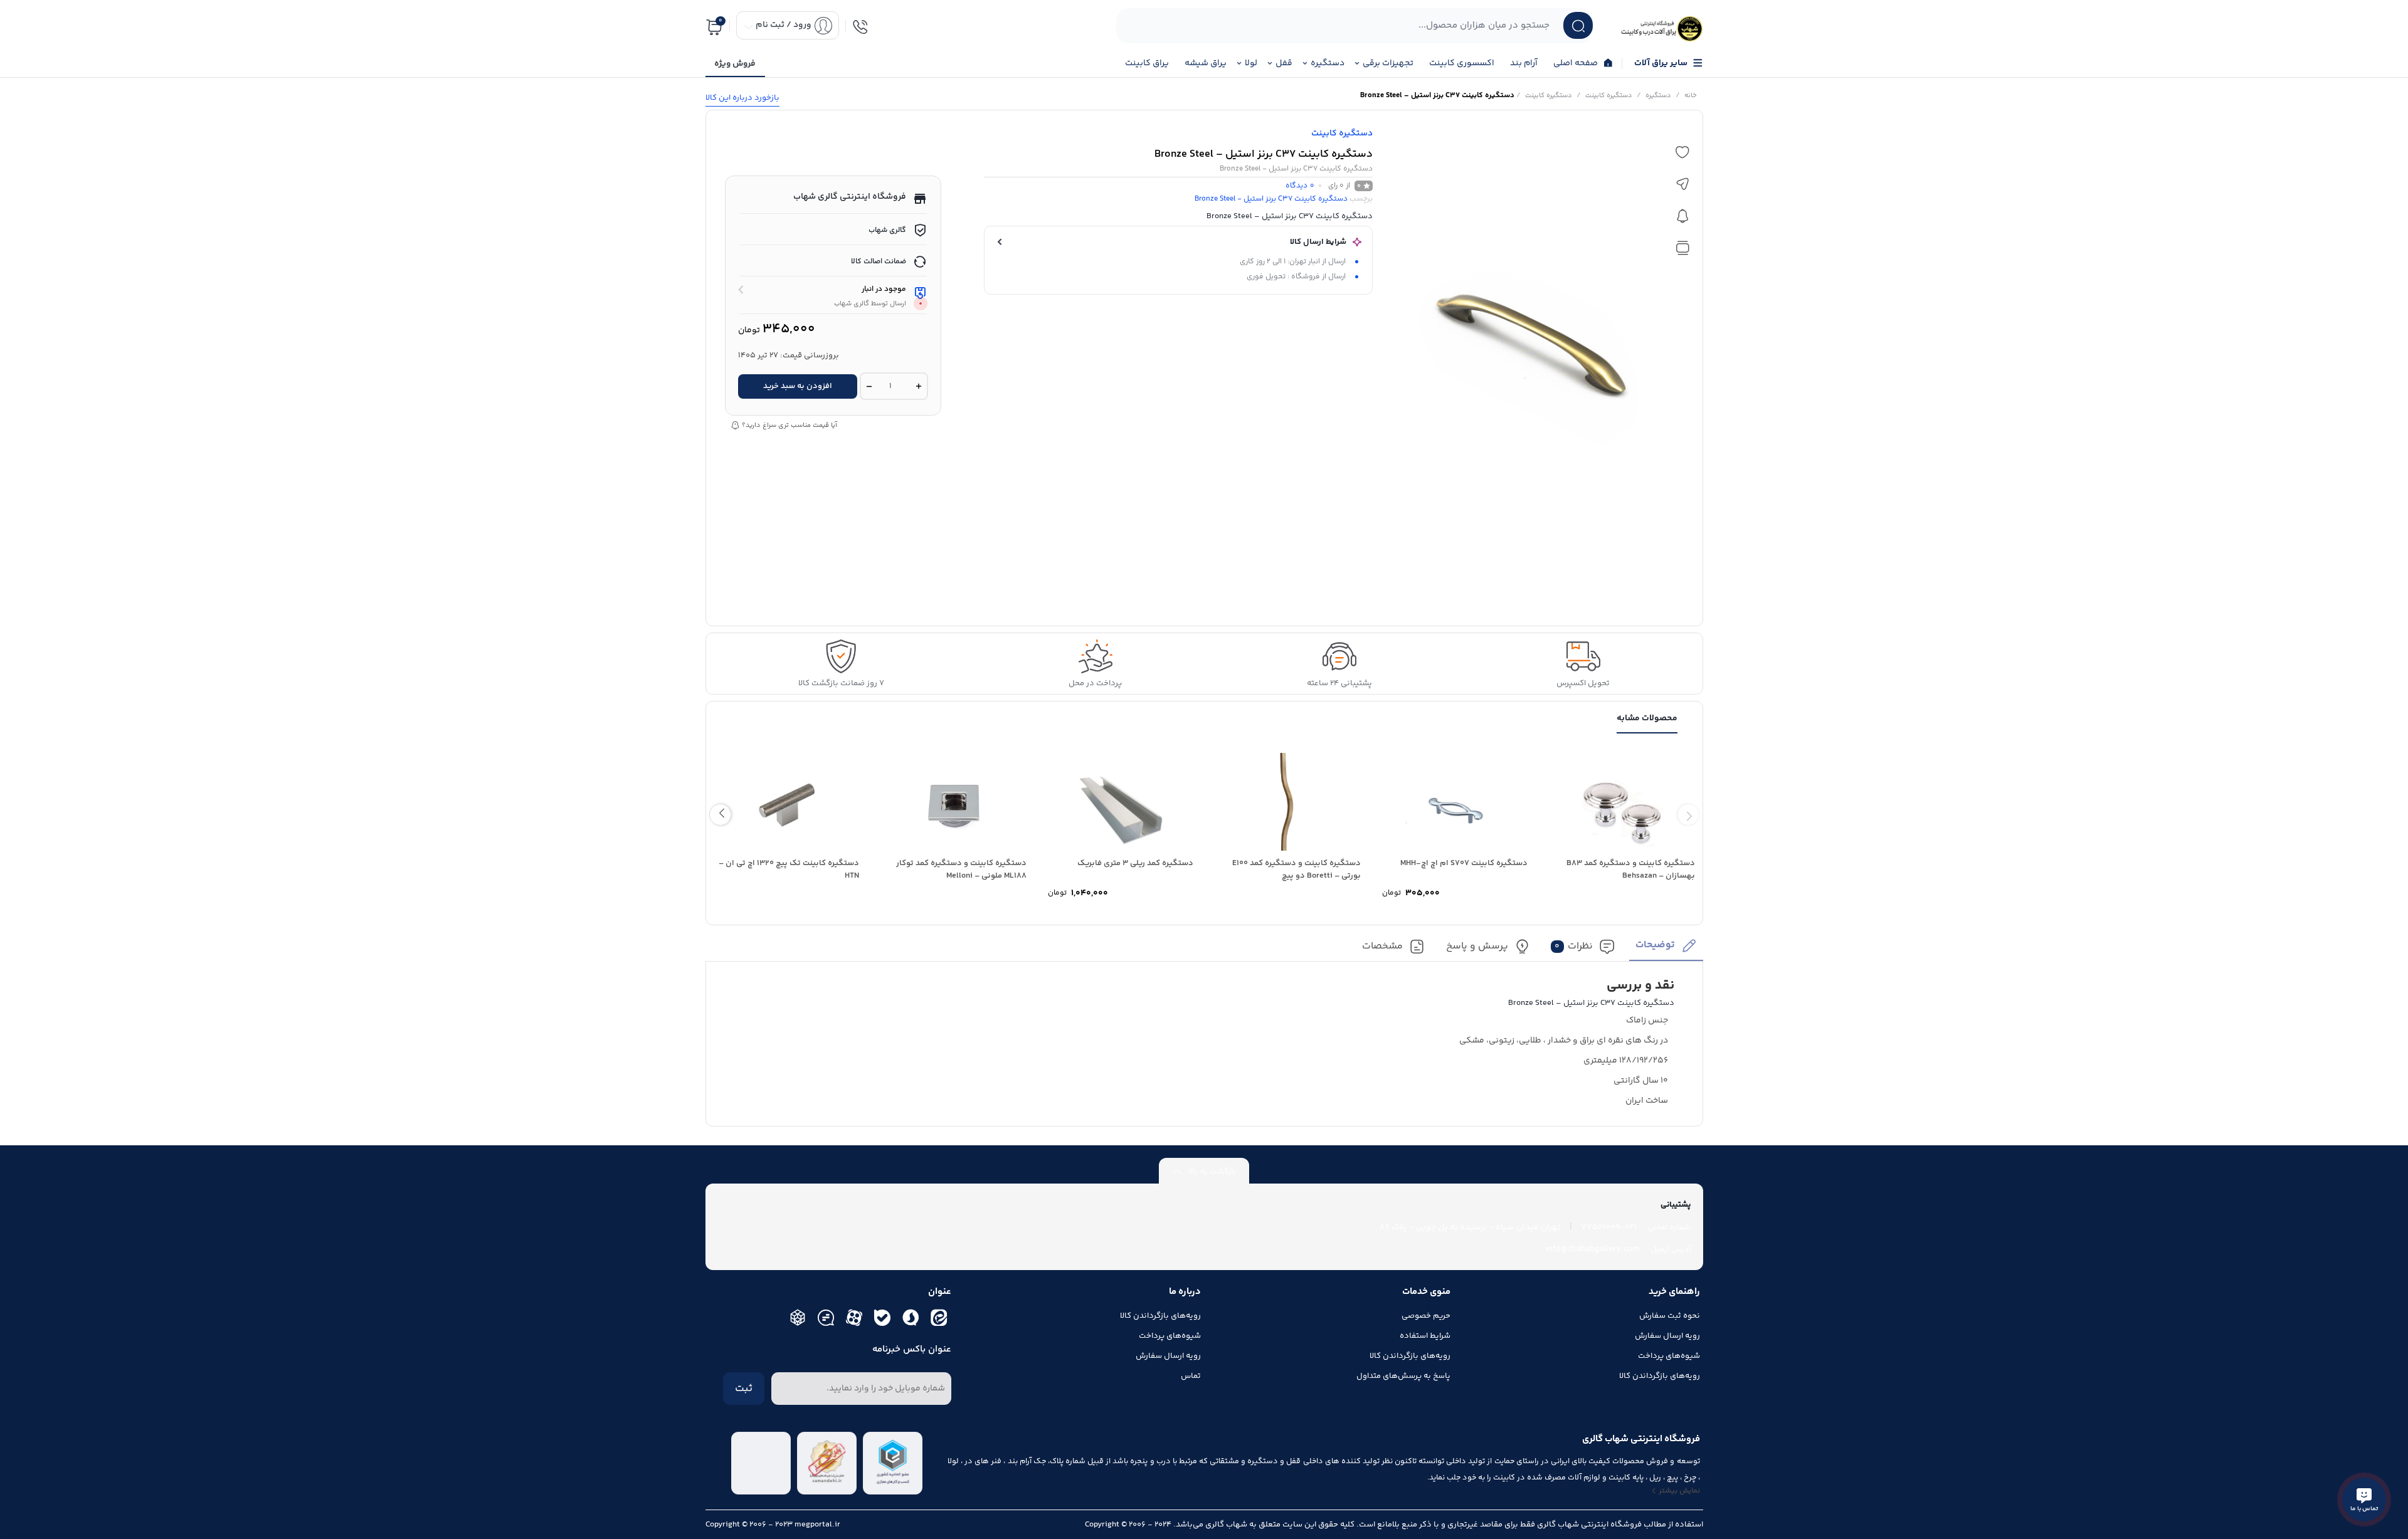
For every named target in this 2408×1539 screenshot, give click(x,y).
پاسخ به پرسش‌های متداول (1403, 1376)
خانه (1691, 96)
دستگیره (1658, 96)
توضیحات (1655, 946)
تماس (1191, 1376)
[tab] (1666, 949)
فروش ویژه (735, 64)
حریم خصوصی (1426, 1316)
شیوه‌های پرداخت (1669, 1356)
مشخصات (1382, 947)
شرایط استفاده (1425, 1336)
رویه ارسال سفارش (1667, 1336)
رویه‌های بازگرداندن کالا (1660, 1376)
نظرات (1574, 947)
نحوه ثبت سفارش (1670, 1316)
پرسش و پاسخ (1477, 947)
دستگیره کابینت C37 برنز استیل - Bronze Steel (1271, 199)
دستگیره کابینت (1609, 96)
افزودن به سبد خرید (798, 386)
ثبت (744, 1389)
